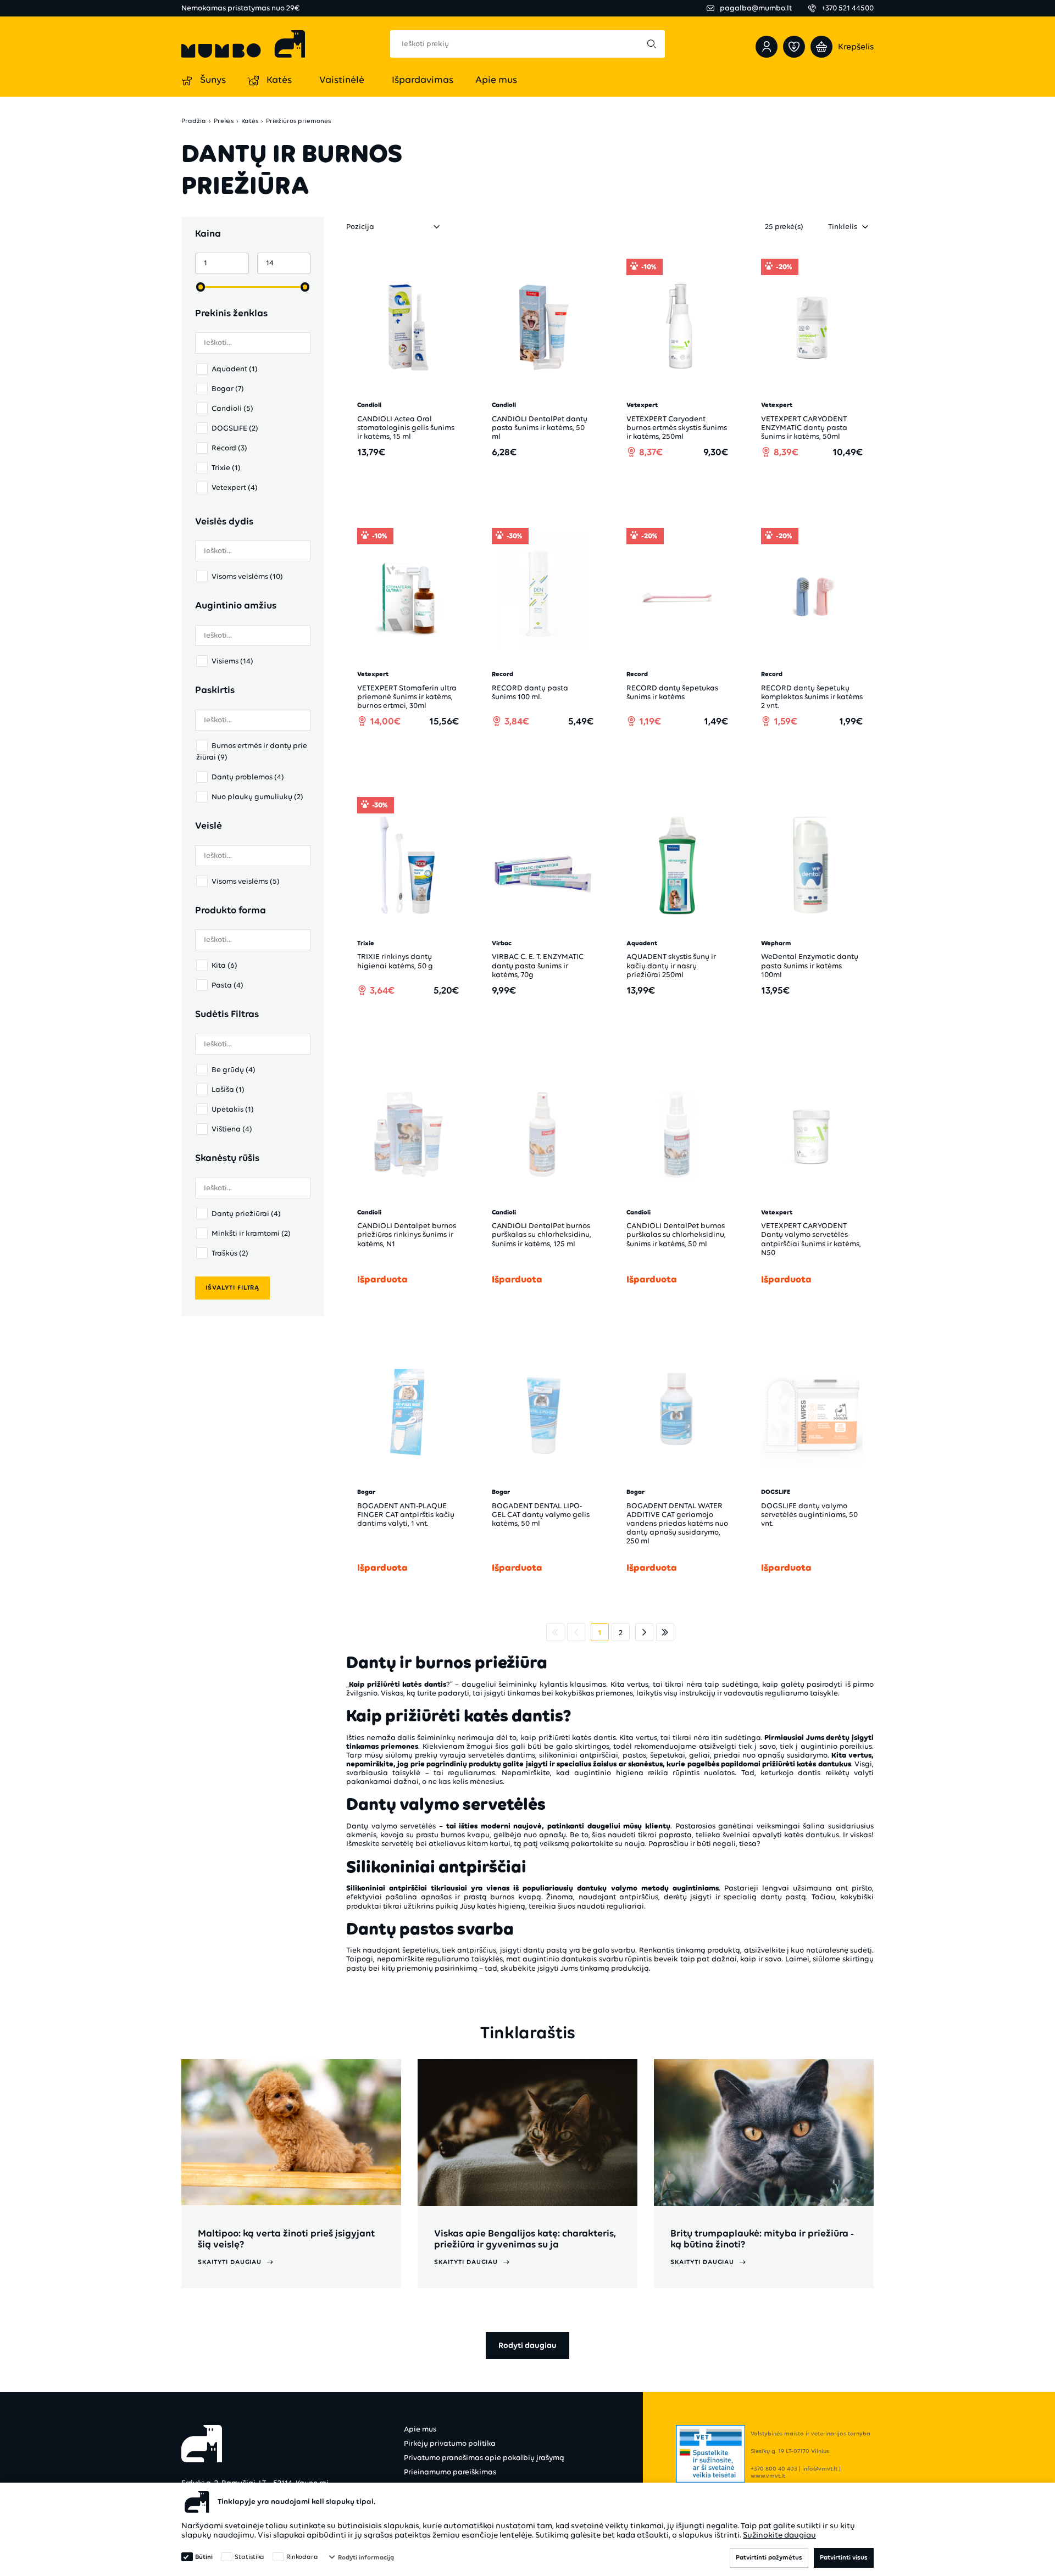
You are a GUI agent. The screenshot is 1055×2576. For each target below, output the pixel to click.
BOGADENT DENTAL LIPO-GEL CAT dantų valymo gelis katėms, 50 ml (541, 1515)
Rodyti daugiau (527, 2345)
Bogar (228, 389)
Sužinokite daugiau (779, 2535)
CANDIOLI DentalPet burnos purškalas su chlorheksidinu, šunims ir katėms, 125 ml (542, 1234)
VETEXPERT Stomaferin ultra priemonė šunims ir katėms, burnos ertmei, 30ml (407, 697)
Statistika (249, 2557)
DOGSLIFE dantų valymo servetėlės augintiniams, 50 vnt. (809, 1515)
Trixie (226, 468)
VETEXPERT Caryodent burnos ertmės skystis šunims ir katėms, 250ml (677, 428)
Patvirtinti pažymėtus (769, 2557)
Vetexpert (235, 487)
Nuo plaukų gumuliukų (257, 797)
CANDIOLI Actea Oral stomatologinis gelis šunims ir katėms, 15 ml (406, 428)
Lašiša (228, 1089)
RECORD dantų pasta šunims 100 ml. (530, 692)
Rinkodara (302, 2557)
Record (229, 448)
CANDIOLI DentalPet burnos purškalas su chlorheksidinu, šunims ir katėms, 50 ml (676, 1234)
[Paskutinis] (665, 1632)
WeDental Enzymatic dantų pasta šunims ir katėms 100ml (810, 965)
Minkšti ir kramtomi (251, 1233)
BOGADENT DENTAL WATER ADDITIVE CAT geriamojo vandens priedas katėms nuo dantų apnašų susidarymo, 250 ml (677, 1523)
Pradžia (194, 121)
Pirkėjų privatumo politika (450, 2443)
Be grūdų (234, 1070)
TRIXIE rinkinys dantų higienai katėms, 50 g (395, 961)
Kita (224, 965)
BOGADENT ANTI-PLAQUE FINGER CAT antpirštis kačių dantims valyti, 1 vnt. (406, 1515)
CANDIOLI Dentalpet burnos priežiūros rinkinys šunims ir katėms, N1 (407, 1234)
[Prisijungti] (767, 47)
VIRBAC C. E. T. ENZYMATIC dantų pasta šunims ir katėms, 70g (538, 965)
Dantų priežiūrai (246, 1214)
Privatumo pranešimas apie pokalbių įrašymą (484, 2458)
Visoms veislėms (247, 576)
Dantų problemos (248, 777)
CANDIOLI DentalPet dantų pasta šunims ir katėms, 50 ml (540, 428)
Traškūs (230, 1253)
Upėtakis (233, 1109)
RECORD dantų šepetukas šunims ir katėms (672, 692)
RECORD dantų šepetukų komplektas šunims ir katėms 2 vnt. (812, 697)
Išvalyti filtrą (232, 1287)
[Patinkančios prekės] (794, 47)
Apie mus (420, 2429)
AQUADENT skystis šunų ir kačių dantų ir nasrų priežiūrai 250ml (671, 965)
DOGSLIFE (235, 428)
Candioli (232, 408)
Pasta (227, 985)
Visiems (232, 661)
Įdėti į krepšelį (414, 483)
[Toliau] (644, 1632)
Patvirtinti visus (844, 2557)
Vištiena (232, 1129)
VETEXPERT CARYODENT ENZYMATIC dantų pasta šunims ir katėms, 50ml (804, 428)
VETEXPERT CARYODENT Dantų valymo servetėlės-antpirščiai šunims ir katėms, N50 (811, 1239)
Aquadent (235, 369)
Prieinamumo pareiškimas (450, 2472)
